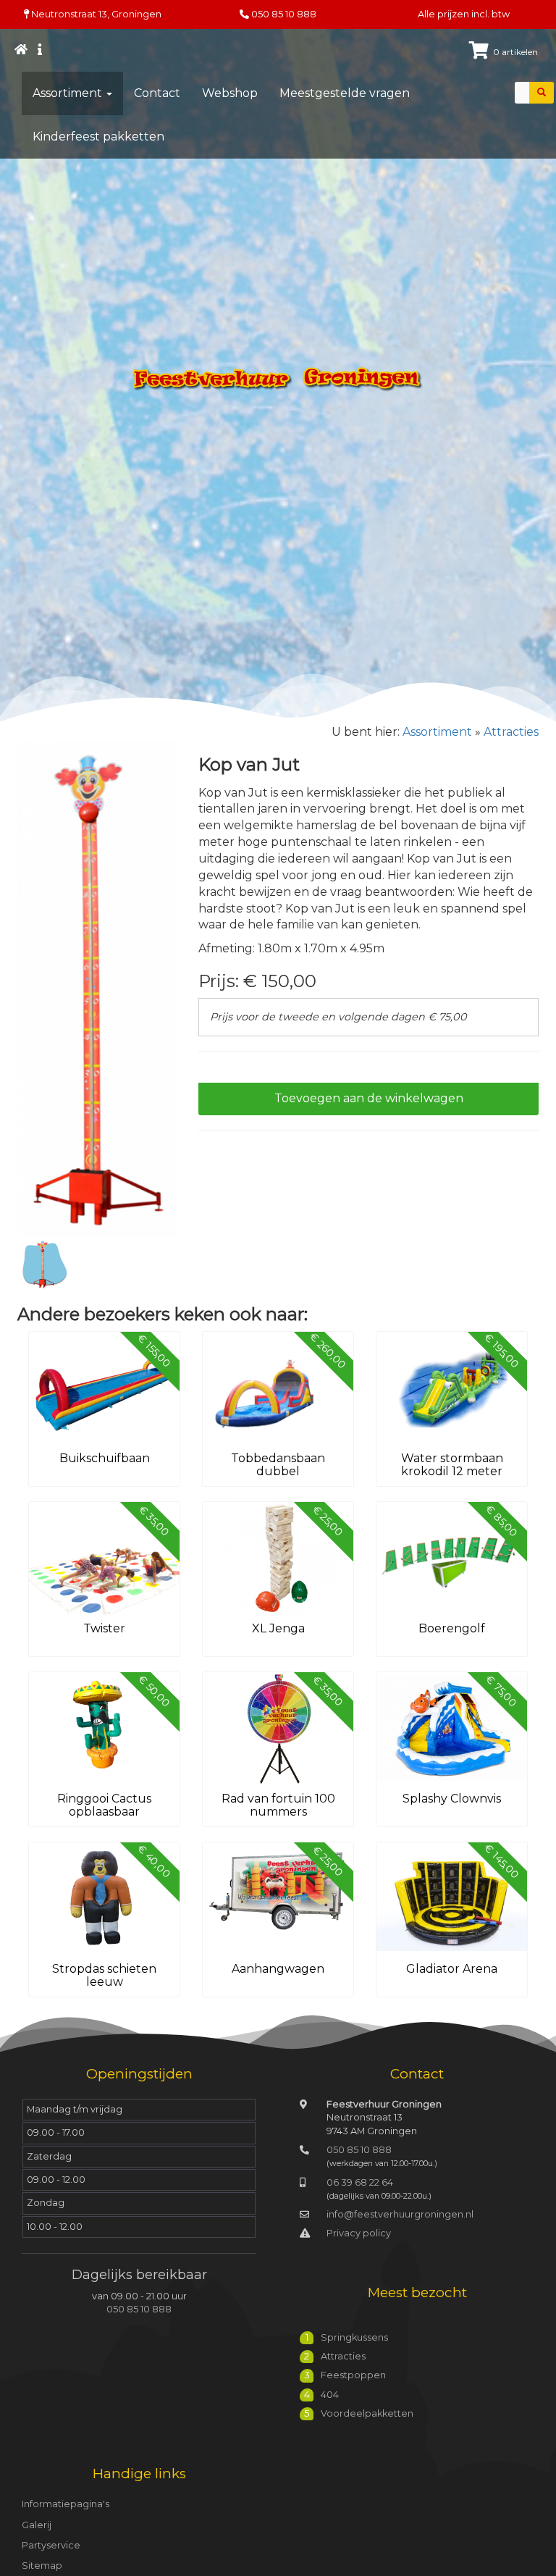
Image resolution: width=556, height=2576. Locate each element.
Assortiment (69, 93)
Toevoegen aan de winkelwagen (369, 1098)
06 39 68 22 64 (360, 2182)
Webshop (230, 93)
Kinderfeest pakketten (98, 137)
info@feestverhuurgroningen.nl (400, 2214)
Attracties (511, 732)
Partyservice (51, 2545)
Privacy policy (359, 2233)
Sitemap (42, 2565)
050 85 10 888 (284, 14)
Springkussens (354, 2337)
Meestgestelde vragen (345, 93)
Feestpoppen (353, 2375)
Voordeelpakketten (367, 2413)
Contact (157, 93)
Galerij (37, 2525)
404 (330, 2395)
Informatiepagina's (66, 2504)
